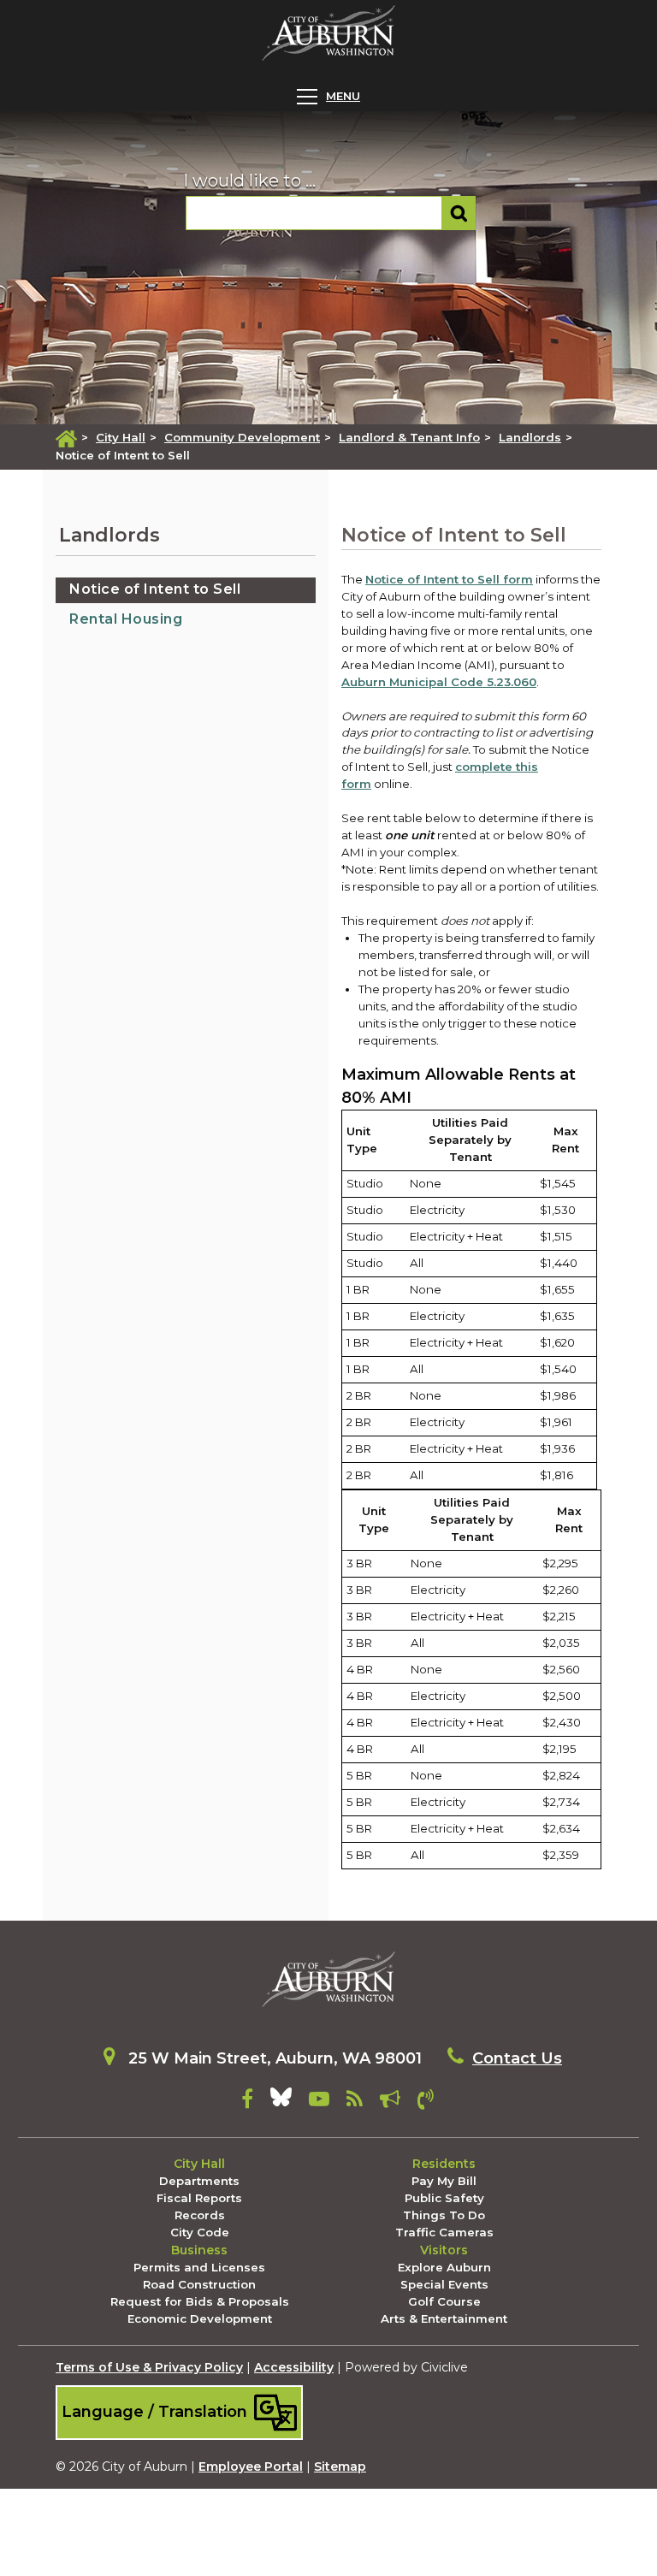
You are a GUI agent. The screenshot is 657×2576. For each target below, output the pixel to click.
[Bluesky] (281, 2102)
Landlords (530, 437)
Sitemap (340, 2466)
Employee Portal (251, 2466)
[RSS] (355, 2102)
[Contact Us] (426, 2102)
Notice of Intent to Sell (155, 589)
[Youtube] (319, 2102)
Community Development (242, 437)
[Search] (459, 213)
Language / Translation (157, 2411)
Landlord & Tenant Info (409, 437)
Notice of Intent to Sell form (449, 579)
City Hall (121, 437)
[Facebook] (247, 2102)
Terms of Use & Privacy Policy (149, 2367)
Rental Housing (126, 619)
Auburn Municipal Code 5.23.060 (439, 682)
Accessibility (294, 2367)
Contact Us (517, 2058)
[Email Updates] (390, 2102)
